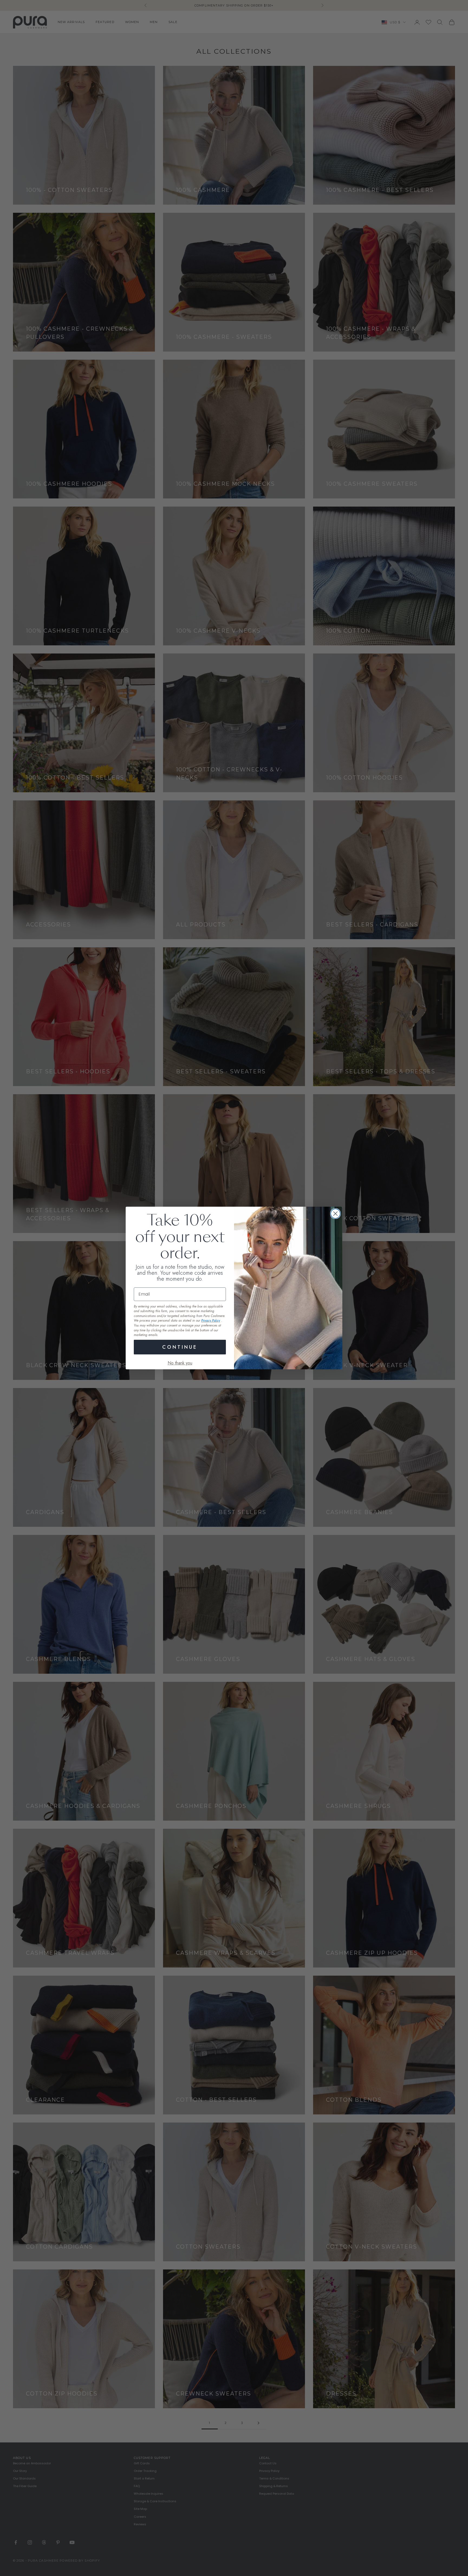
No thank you (180, 1363)
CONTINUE (180, 1347)
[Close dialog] (335, 1214)
